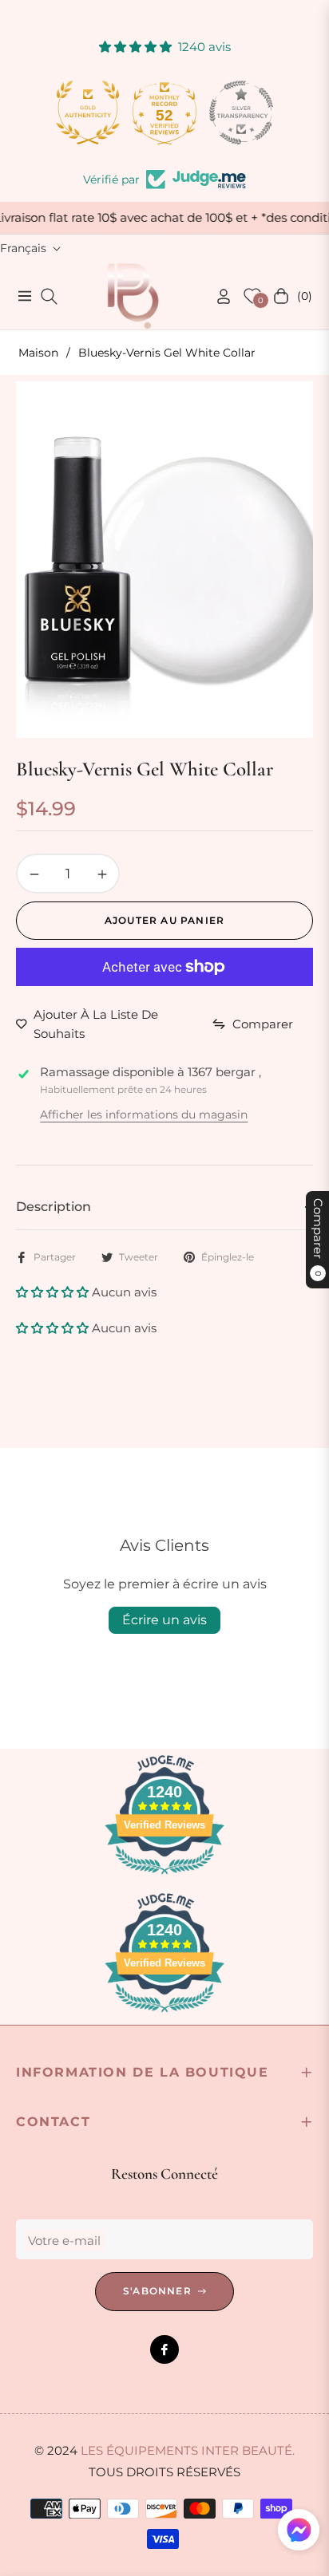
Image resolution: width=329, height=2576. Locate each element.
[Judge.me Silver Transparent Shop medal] (241, 112)
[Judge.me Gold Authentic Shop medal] (88, 112)
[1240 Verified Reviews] (164, 1877)
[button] (54, 1292)
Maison (38, 353)
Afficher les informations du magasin (144, 1114)
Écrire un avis (164, 1620)
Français (23, 248)
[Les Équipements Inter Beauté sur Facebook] (164, 2349)
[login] (217, 296)
